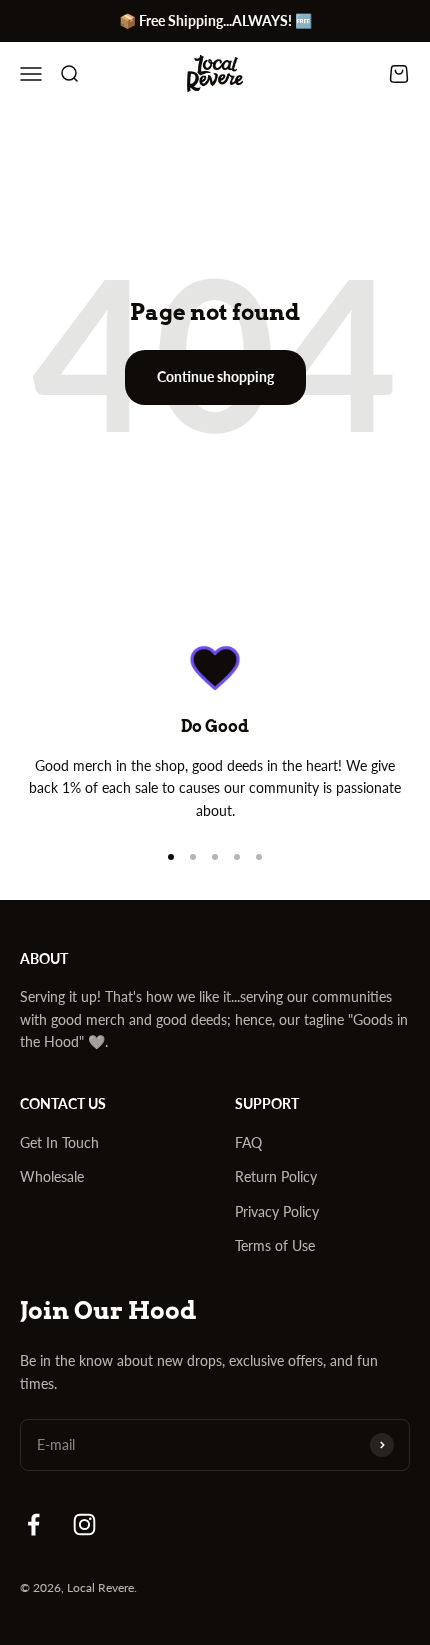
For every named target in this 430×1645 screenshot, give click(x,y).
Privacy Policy (277, 1211)
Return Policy (276, 1176)
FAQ (248, 1142)
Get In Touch (59, 1142)
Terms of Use (275, 1245)
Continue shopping (215, 376)
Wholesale (52, 1176)
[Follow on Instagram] (84, 1524)
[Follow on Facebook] (33, 1524)
